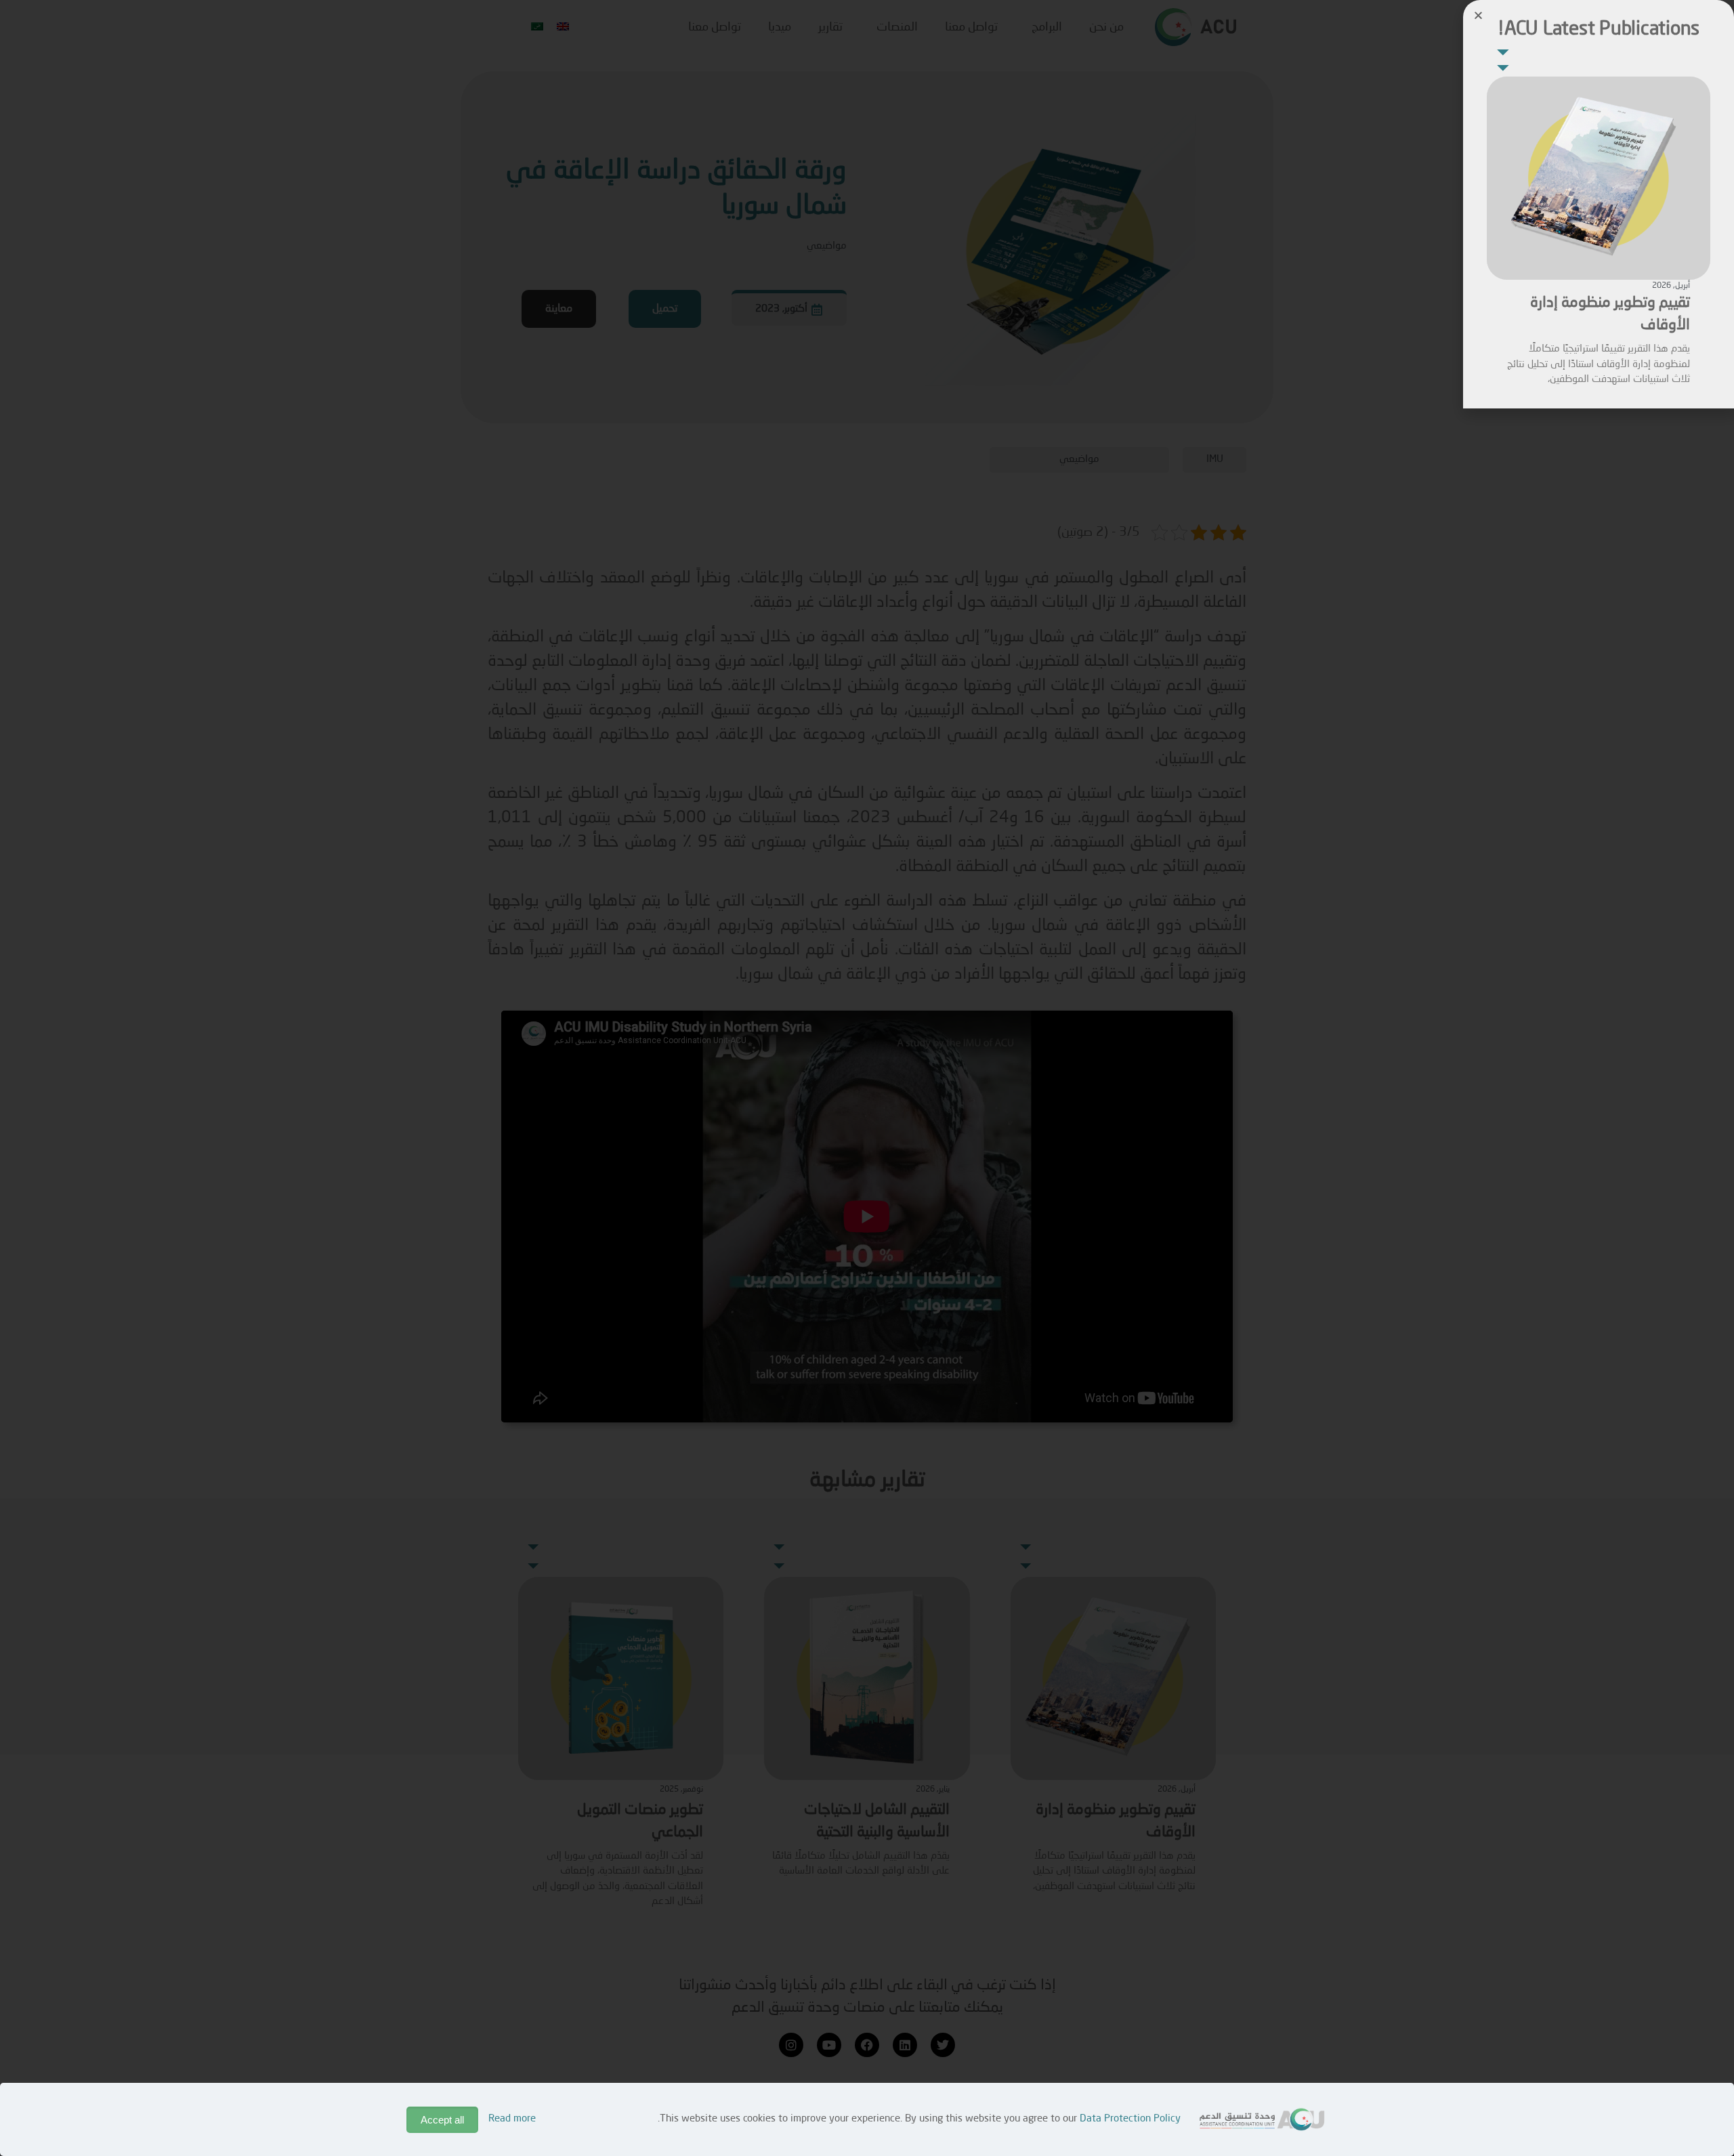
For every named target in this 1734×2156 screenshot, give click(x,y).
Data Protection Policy (1130, 2119)
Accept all (442, 2120)
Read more (512, 2119)
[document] (867, 1078)
